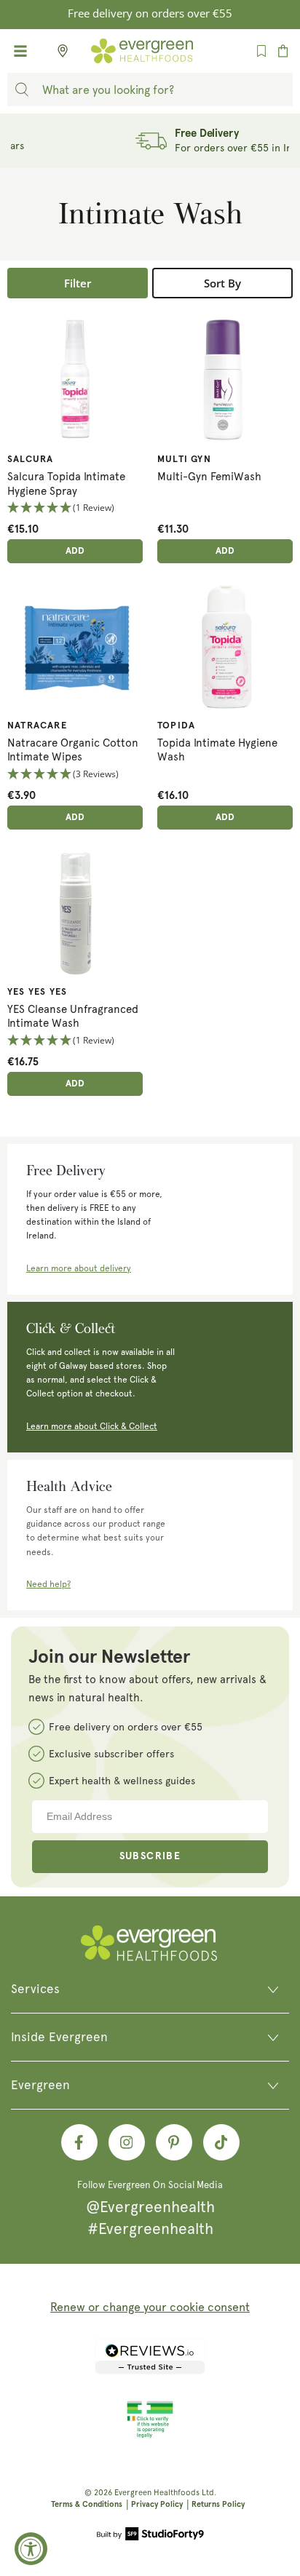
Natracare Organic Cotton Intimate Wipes (73, 750)
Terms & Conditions (87, 2504)
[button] (75, 508)
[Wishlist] (261, 51)
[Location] (58, 51)
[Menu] (20, 51)
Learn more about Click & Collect (92, 1426)
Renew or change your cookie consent (150, 2307)
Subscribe (150, 1856)
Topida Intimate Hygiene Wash (217, 750)
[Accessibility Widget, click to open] (31, 2549)
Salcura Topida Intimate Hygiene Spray (66, 484)
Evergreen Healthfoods (157, 2493)
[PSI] (150, 2436)
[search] (22, 90)
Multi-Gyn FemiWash (209, 477)
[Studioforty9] (150, 2535)
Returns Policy (218, 2504)
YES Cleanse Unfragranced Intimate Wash (73, 1017)
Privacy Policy (157, 2504)
